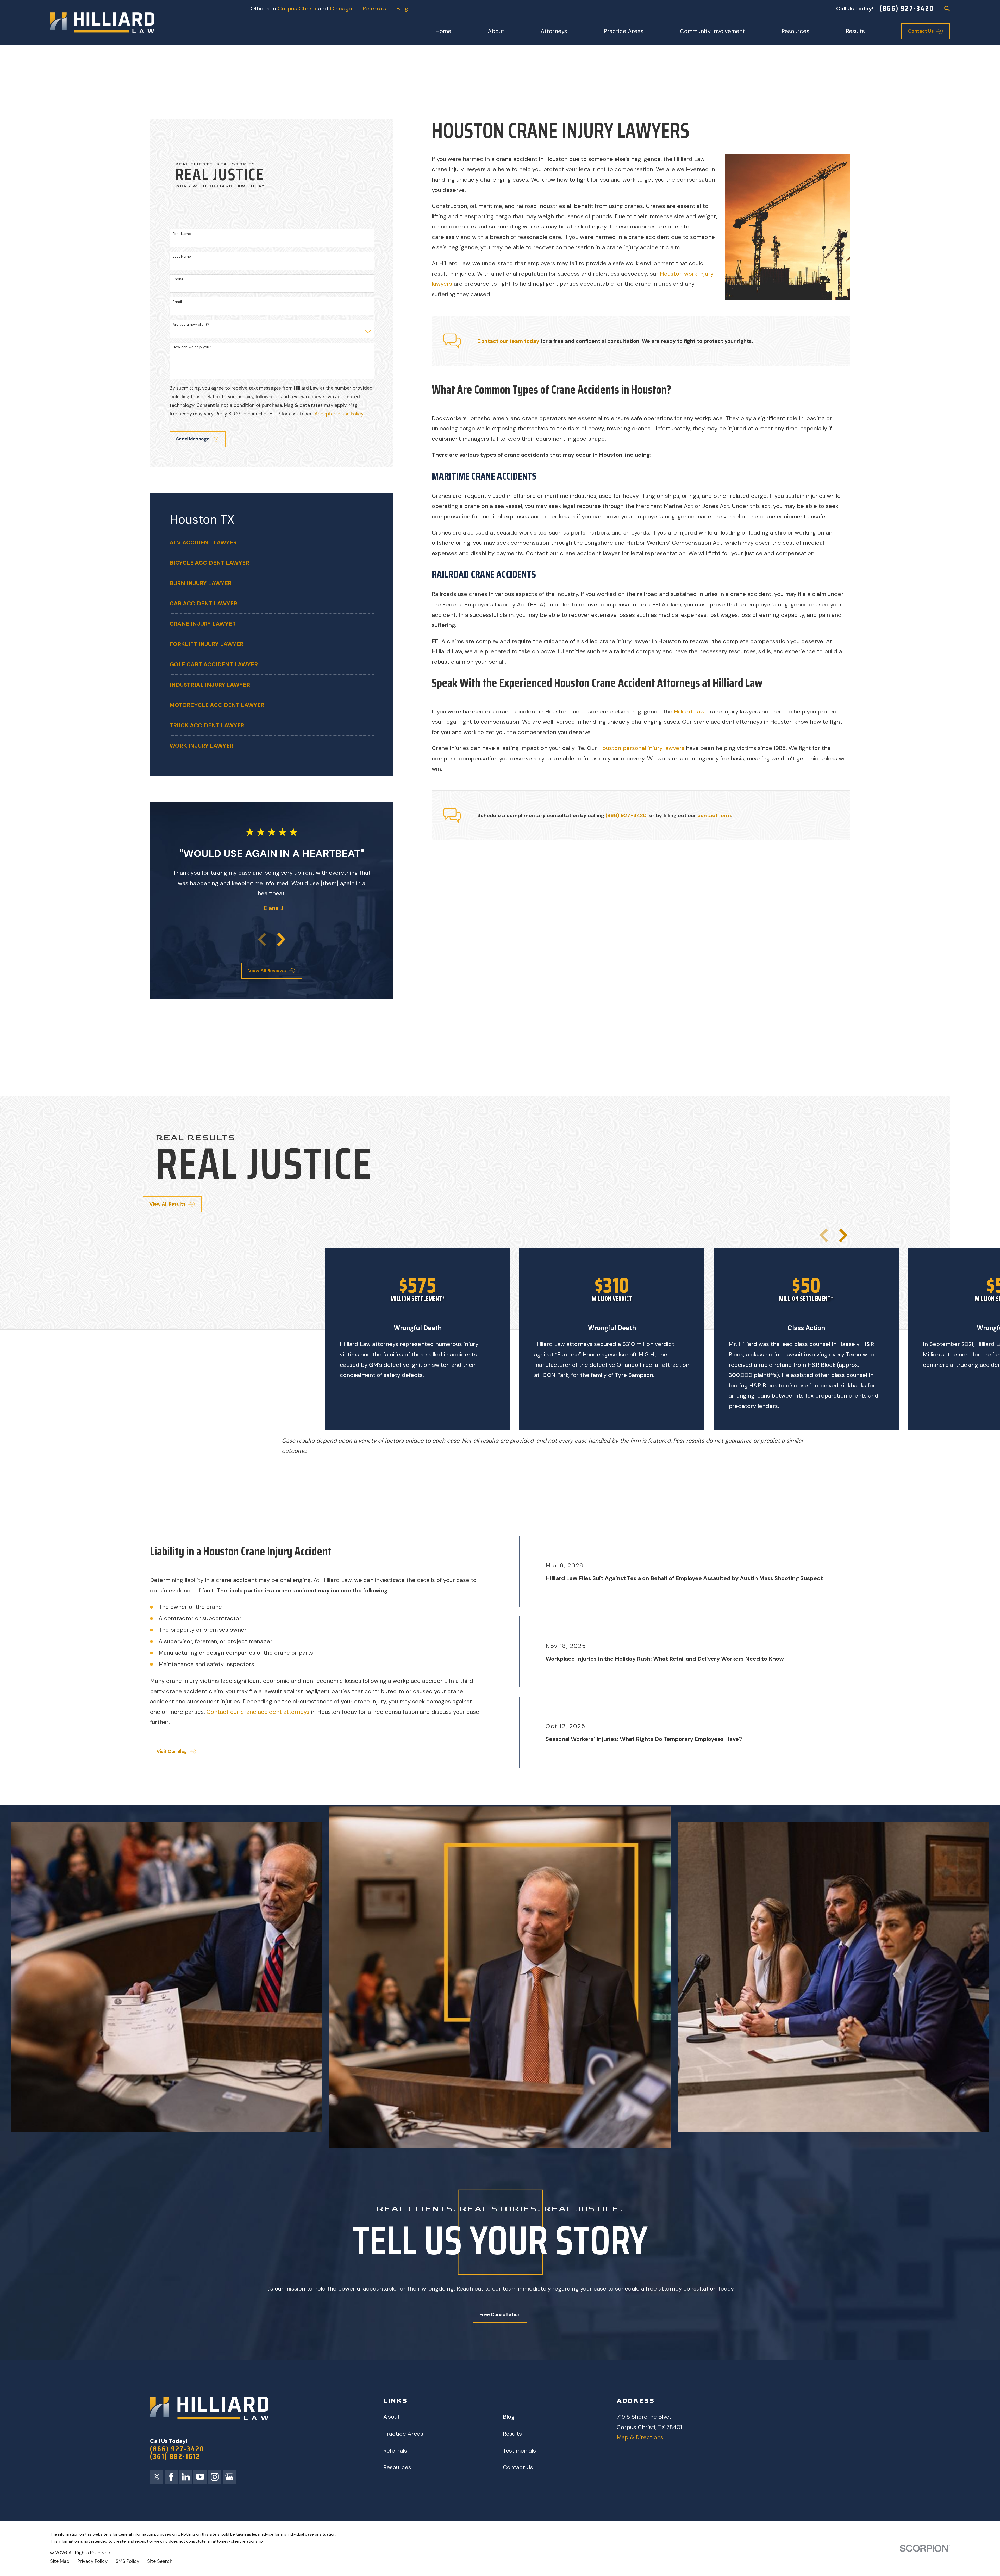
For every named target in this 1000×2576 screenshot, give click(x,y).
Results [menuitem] (855, 31)
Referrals (374, 8)
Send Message (193, 439)
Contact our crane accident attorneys (258, 1712)
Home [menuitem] (443, 31)
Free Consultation (500, 2314)
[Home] (102, 23)
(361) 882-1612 (175, 2457)
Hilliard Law (689, 712)
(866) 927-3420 (907, 8)
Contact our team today (508, 341)
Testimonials (519, 2451)
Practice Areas (403, 2434)
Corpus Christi (297, 8)
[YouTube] (200, 2477)
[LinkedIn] (186, 2477)
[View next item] (281, 939)
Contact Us (518, 2467)
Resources (397, 2467)
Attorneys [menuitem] (554, 31)
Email (177, 302)
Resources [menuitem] (795, 31)
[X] (157, 2477)
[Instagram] (215, 2477)
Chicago (341, 8)
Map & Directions (640, 2437)
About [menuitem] (496, 31)
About (392, 2417)
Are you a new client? (191, 324)
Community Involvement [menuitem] (712, 31)
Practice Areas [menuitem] (624, 31)
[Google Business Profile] (229, 2477)
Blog (402, 8)
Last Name (182, 256)
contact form (714, 815)
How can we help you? (192, 347)
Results (512, 2434)
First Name (182, 234)
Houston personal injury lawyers (641, 748)
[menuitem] (272, 542)
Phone (178, 279)
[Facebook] (171, 2477)
